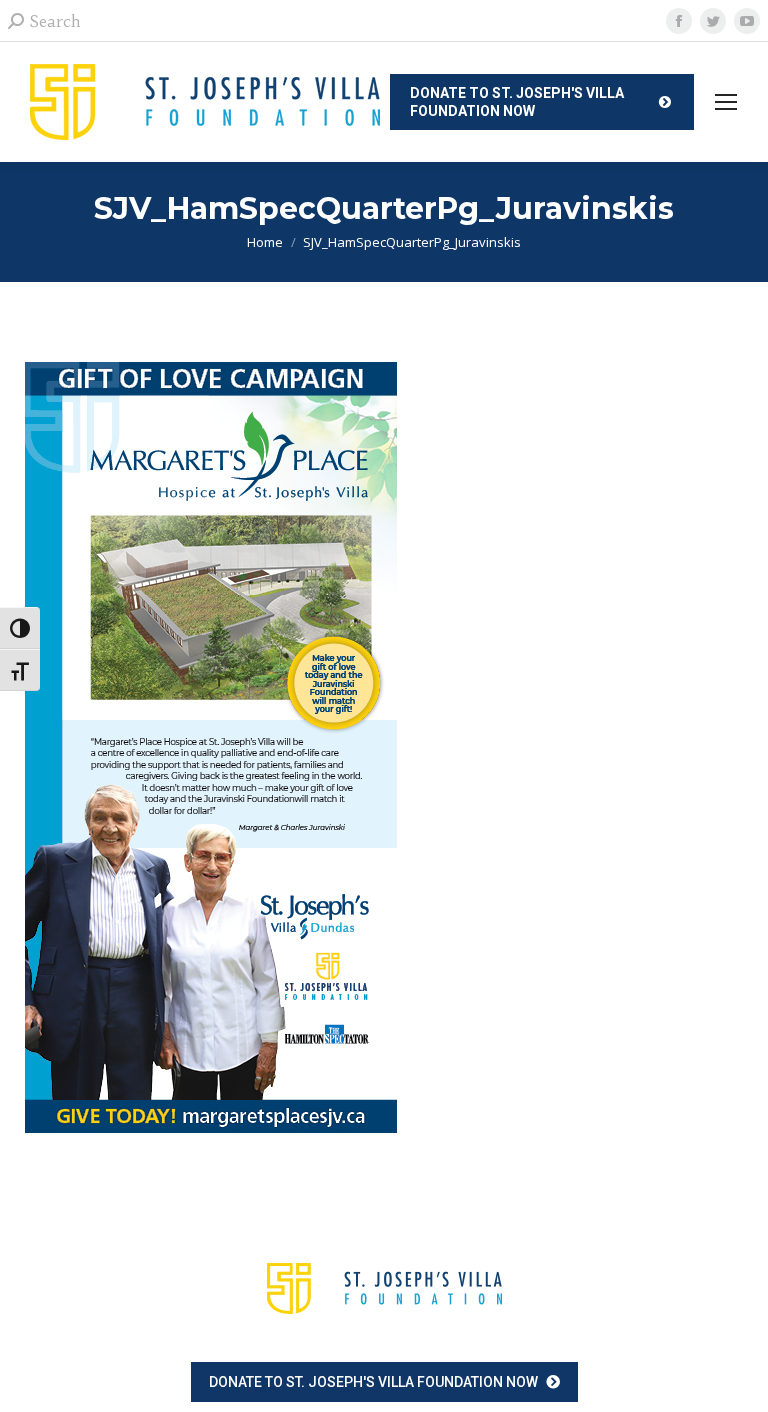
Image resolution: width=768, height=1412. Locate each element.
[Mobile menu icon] (726, 102)
